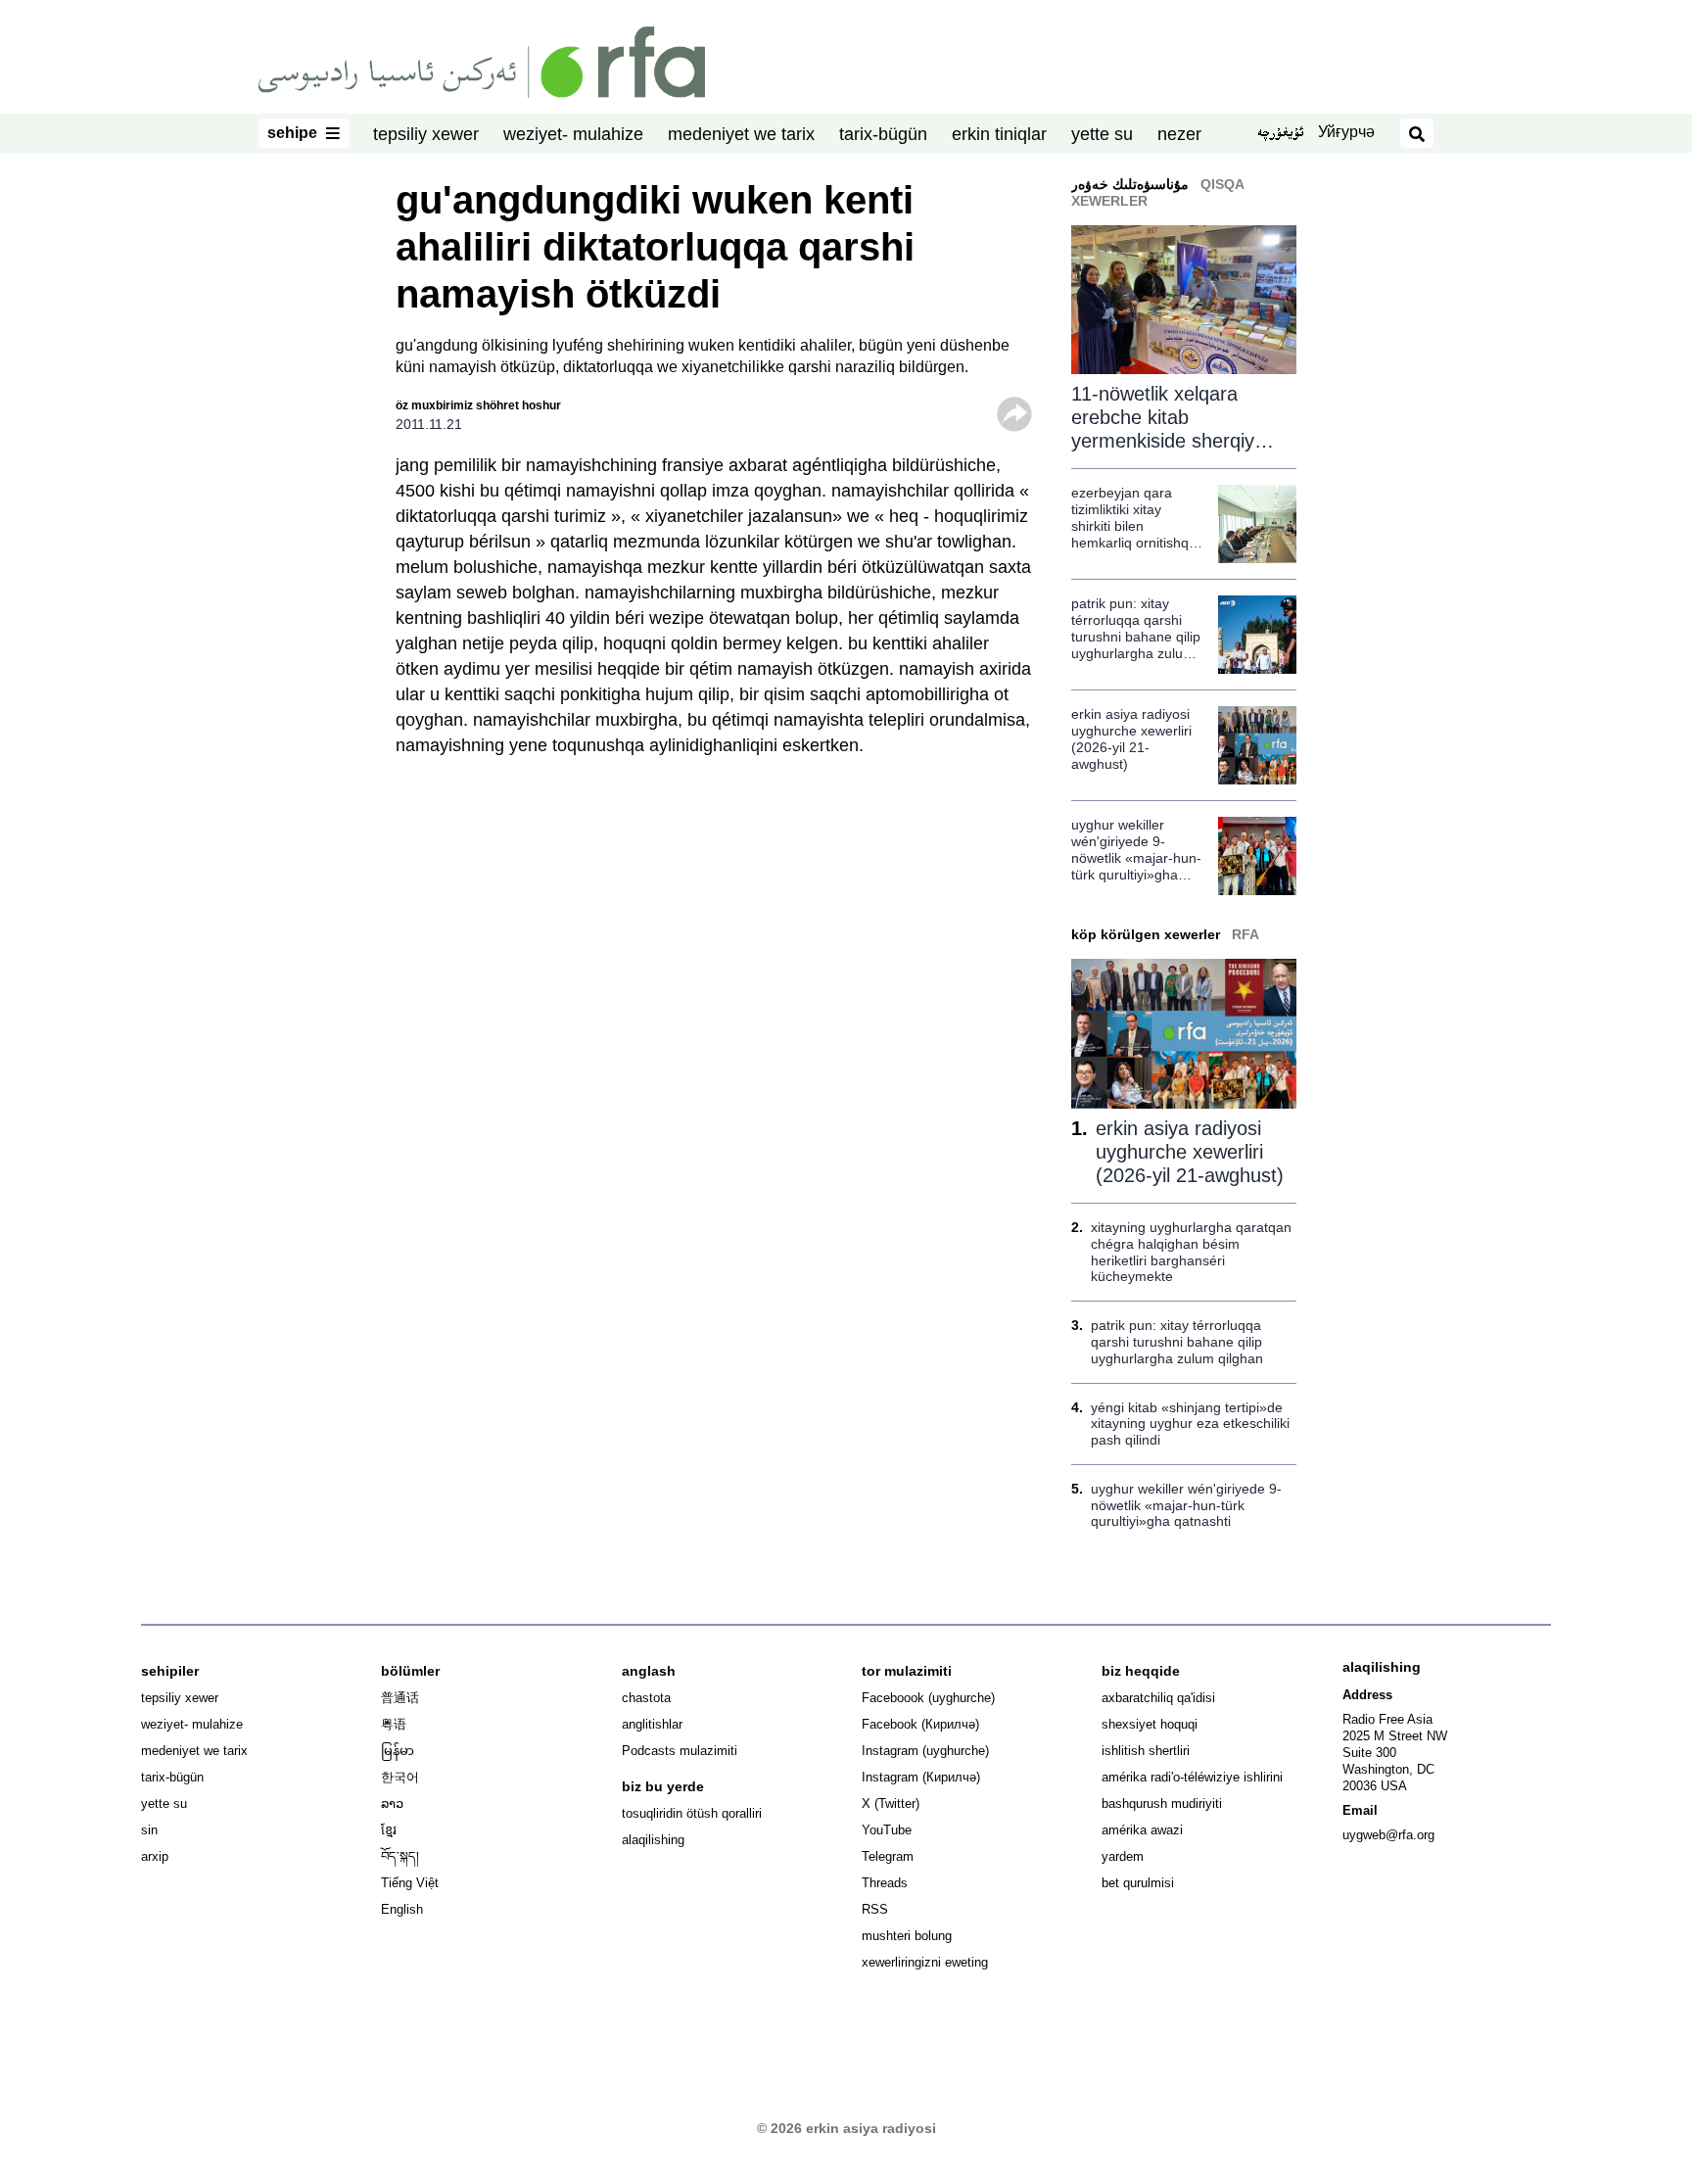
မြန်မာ (398, 1751)
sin (149, 1830)
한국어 (400, 1777)
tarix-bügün (883, 134)
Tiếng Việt (410, 1883)
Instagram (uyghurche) (925, 1751)
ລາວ (392, 1804)
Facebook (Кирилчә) (920, 1724)
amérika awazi (1142, 1830)
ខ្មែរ (389, 1830)
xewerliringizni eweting (925, 1962)
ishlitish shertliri (1146, 1751)
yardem (1123, 1856)
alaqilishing (653, 1840)
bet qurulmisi (1138, 1883)
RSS (875, 1909)
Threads (885, 1883)
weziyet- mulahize (573, 134)
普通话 (400, 1698)
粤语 (394, 1724)
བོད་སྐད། (400, 1856)
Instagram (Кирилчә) (921, 1777)
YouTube (887, 1830)
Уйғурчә (1346, 132)
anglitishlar (652, 1724)
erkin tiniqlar (999, 134)
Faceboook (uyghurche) (928, 1698)
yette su (1102, 134)
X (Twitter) (891, 1804)
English (402, 1909)
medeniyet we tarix (741, 134)
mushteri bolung (907, 1936)
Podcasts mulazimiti (680, 1751)
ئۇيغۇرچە (1280, 134)
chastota (646, 1698)
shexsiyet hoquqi (1150, 1724)
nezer (1179, 134)
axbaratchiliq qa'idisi (1158, 1698)
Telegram (888, 1856)
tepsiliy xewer (426, 134)
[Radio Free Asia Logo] (482, 61)
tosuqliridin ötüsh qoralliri (692, 1813)
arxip (155, 1856)
